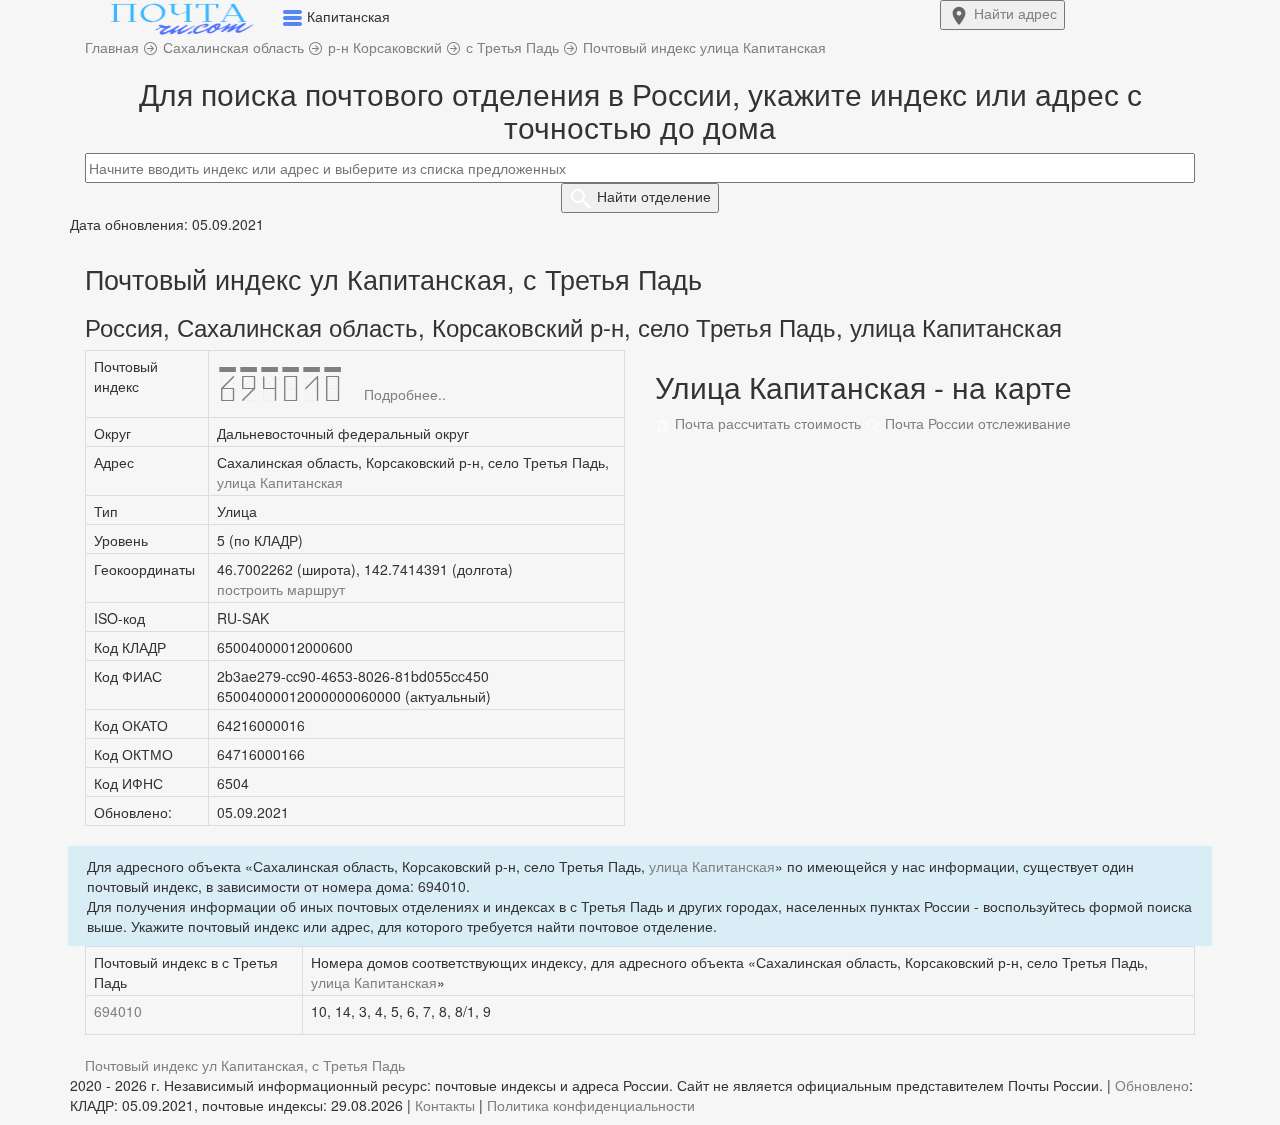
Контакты (445, 1105)
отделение (654, 196)
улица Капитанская (280, 482)
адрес (1015, 13)
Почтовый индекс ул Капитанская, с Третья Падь (245, 1065)
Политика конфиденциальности (591, 1105)
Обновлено (1152, 1085)
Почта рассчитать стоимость (766, 423)
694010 (118, 1011)
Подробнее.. (405, 394)
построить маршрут (281, 589)
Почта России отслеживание (976, 423)
